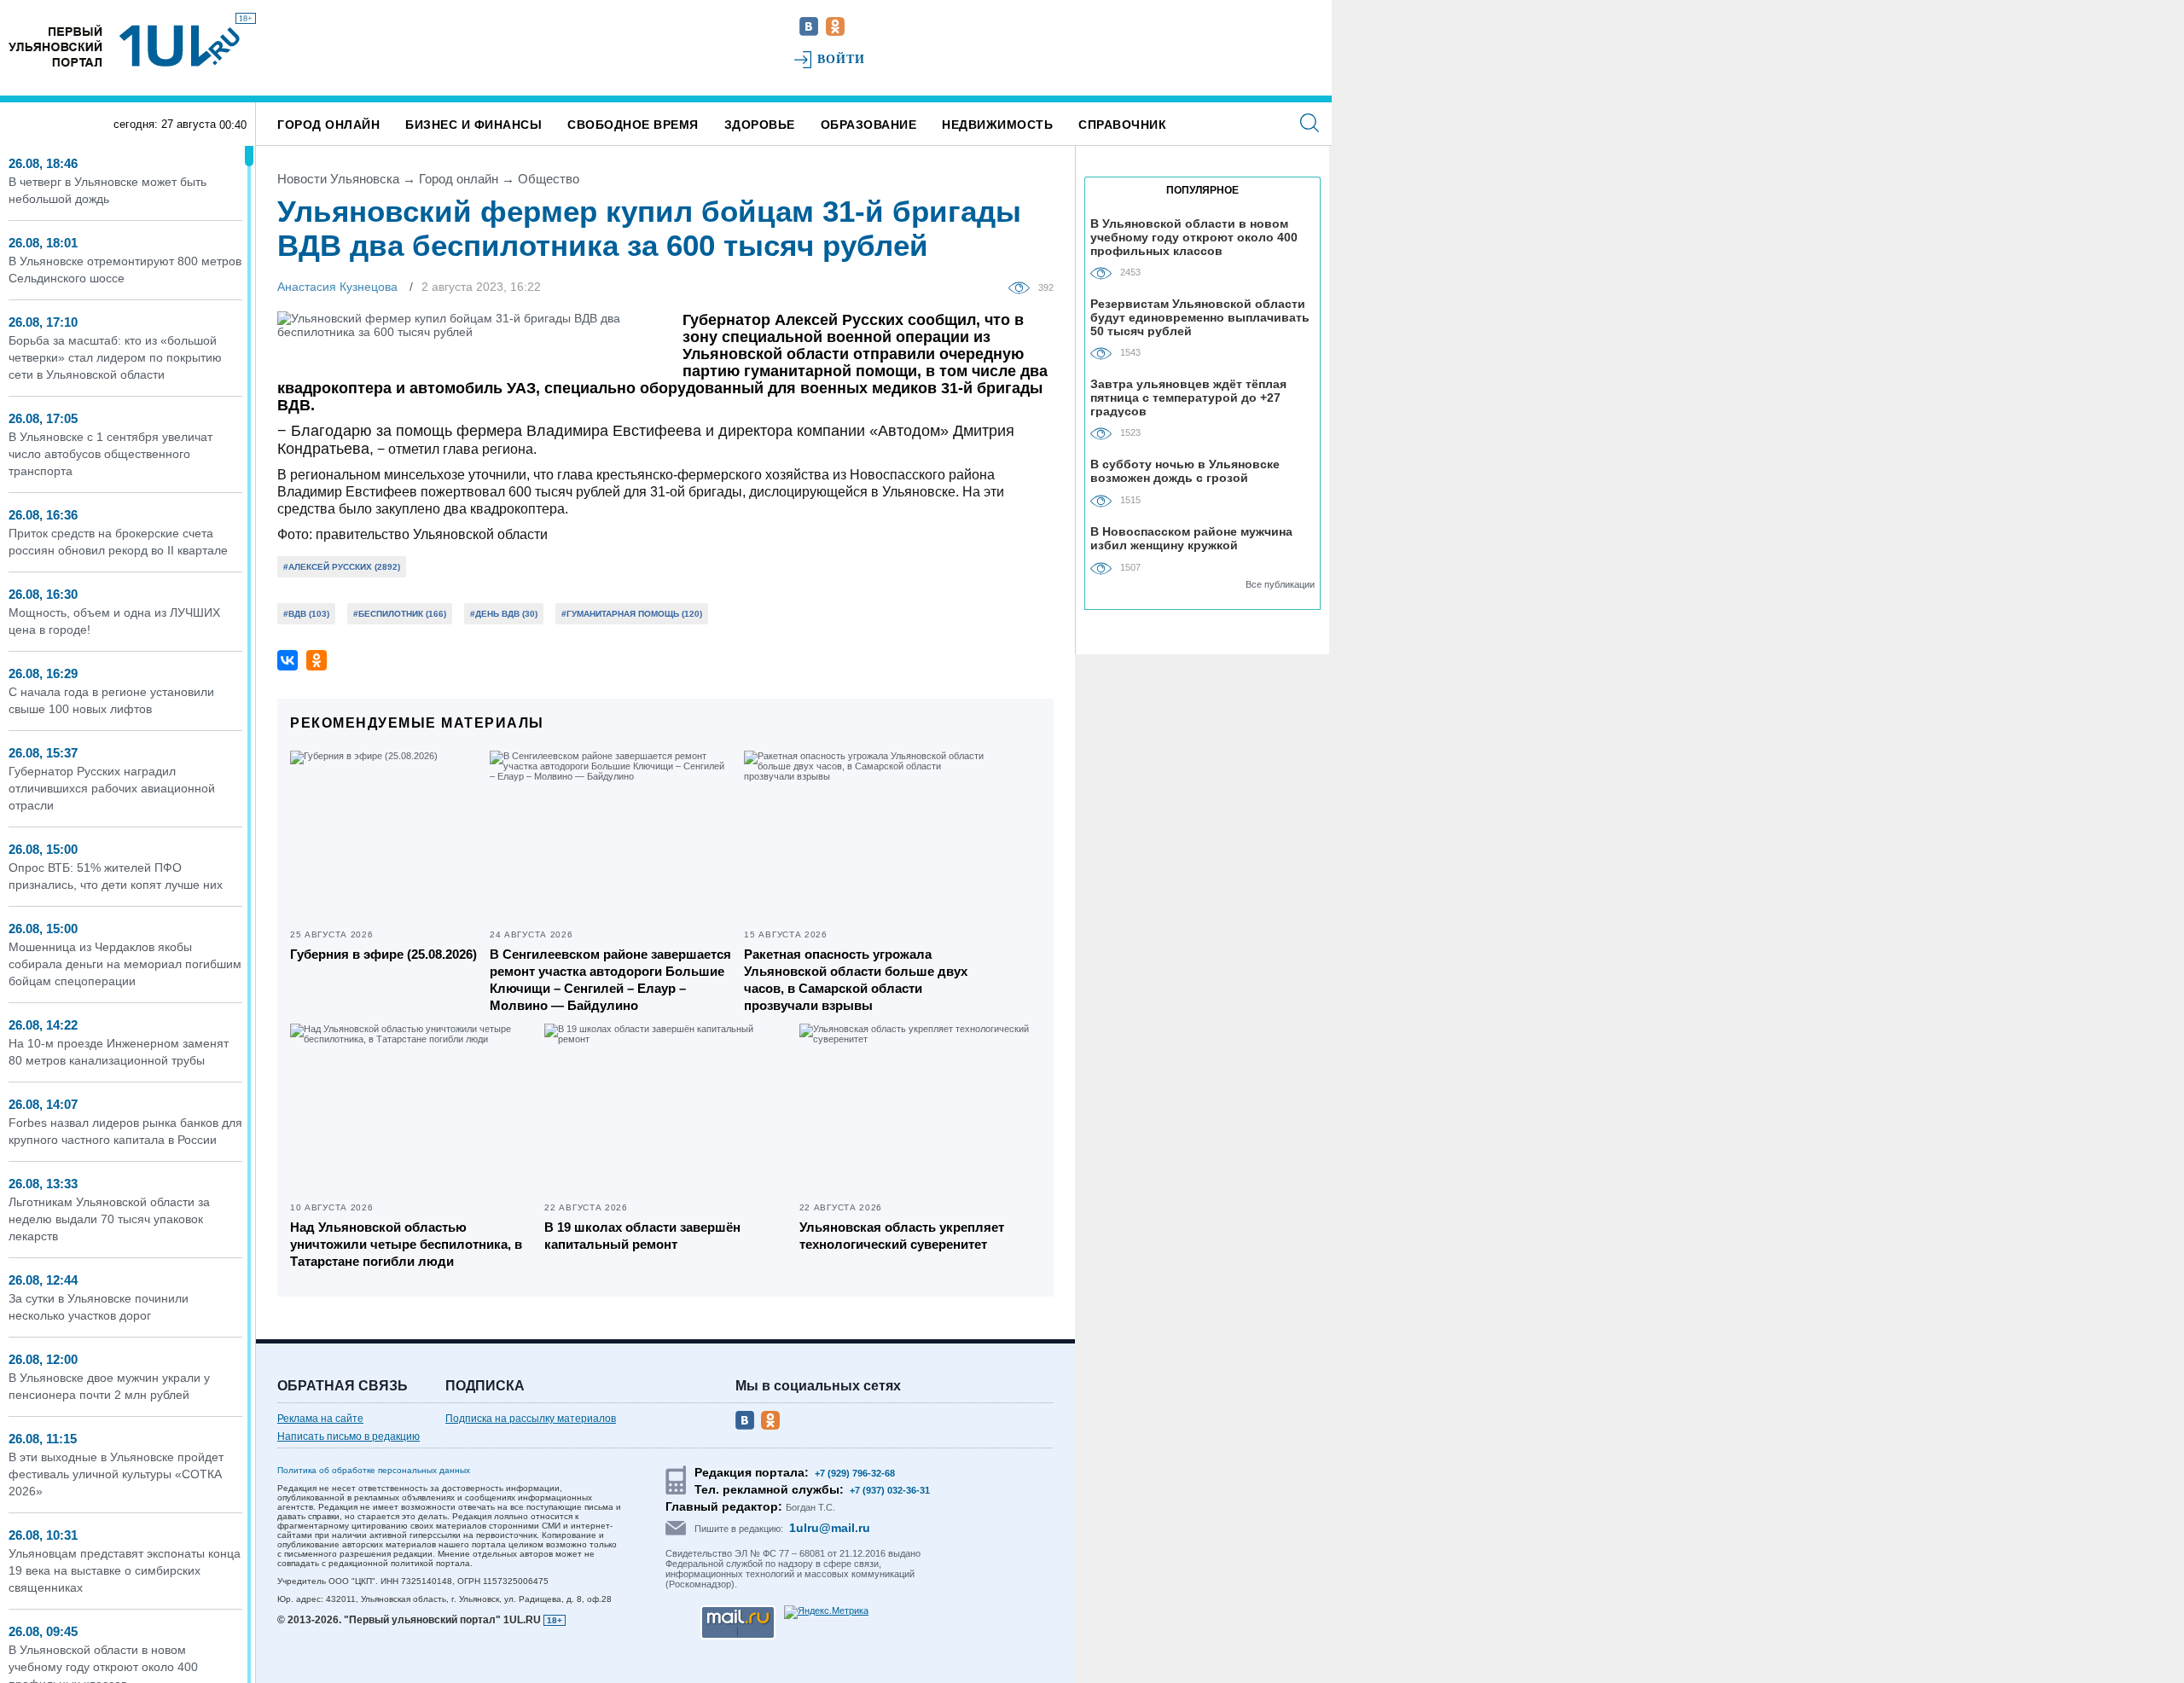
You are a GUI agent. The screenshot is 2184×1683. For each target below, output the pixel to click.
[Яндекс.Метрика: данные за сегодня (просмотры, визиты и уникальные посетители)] (826, 1612)
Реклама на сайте (320, 1419)
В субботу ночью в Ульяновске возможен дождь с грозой (1185, 471)
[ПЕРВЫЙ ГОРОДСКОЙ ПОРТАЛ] (55, 46)
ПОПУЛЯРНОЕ (1202, 190)
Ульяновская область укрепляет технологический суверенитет (902, 1236)
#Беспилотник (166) (400, 614)
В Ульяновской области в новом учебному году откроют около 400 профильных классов (1194, 237)
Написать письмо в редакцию (349, 1436)
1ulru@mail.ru (830, 1528)
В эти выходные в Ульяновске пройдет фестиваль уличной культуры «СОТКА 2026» (116, 1474)
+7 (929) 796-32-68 (855, 1473)
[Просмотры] (1023, 287)
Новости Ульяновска (338, 179)
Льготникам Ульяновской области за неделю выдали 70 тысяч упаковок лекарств (109, 1219)
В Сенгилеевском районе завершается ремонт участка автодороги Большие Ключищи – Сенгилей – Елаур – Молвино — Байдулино (610, 980)
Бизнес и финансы (473, 125)
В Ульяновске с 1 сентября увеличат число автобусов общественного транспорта (110, 454)
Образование (869, 125)
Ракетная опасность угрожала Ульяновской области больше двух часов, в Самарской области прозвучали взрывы (856, 980)
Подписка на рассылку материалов (531, 1419)
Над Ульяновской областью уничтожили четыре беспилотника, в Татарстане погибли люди (406, 1244)
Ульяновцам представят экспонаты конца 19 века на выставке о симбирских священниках (125, 1570)
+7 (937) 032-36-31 (890, 1490)
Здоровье (760, 125)
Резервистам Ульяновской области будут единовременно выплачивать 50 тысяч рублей (1200, 317)
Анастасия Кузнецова (337, 287)
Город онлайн (328, 125)
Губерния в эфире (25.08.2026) (383, 954)
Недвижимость (997, 125)
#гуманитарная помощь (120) (632, 614)
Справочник (1122, 125)
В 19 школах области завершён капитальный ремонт (642, 1236)
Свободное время (633, 125)
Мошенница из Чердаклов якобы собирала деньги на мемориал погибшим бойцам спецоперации (125, 964)
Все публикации (1280, 584)
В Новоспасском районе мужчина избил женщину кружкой (1191, 538)
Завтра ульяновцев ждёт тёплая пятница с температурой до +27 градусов (1188, 397)
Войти (842, 59)
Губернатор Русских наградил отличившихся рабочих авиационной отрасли (112, 788)
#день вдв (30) (504, 614)
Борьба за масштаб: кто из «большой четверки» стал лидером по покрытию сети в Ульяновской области (115, 357)
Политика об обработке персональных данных (374, 1470)
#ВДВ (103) (306, 614)
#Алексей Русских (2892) (342, 567)
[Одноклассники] (317, 660)
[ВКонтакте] (288, 660)
